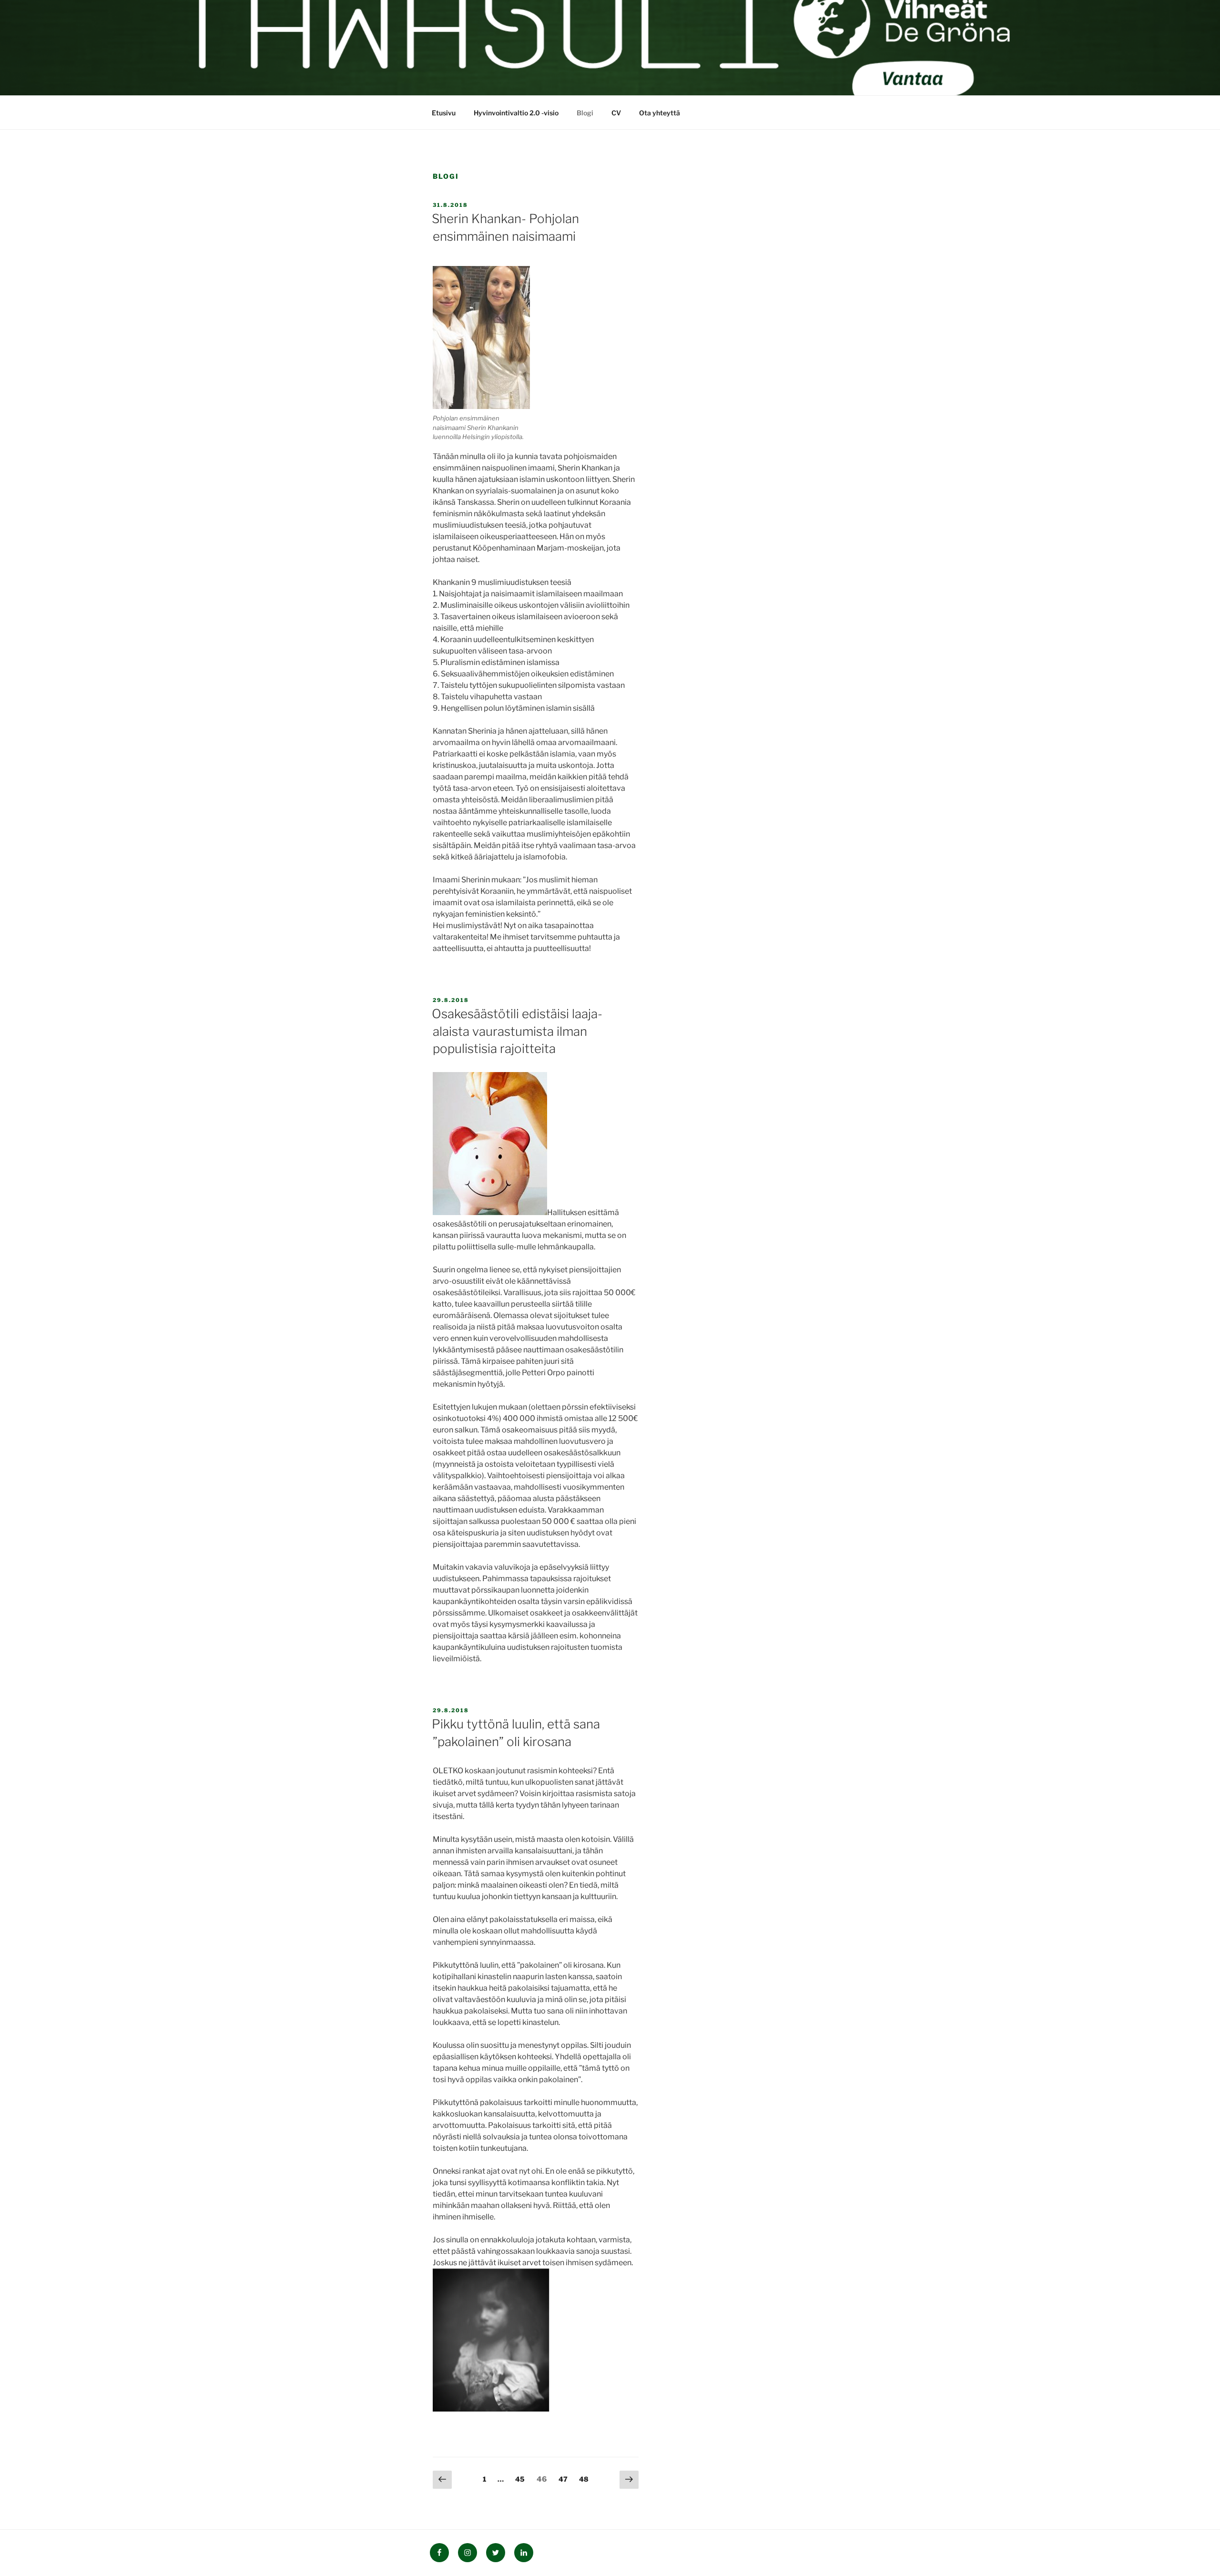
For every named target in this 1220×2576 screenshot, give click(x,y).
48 (586, 2479)
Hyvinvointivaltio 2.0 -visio (516, 113)
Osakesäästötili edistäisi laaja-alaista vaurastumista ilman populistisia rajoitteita (517, 1031)
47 (565, 2479)
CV (616, 113)
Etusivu (444, 113)
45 (522, 2479)
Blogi (585, 113)
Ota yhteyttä (660, 113)
